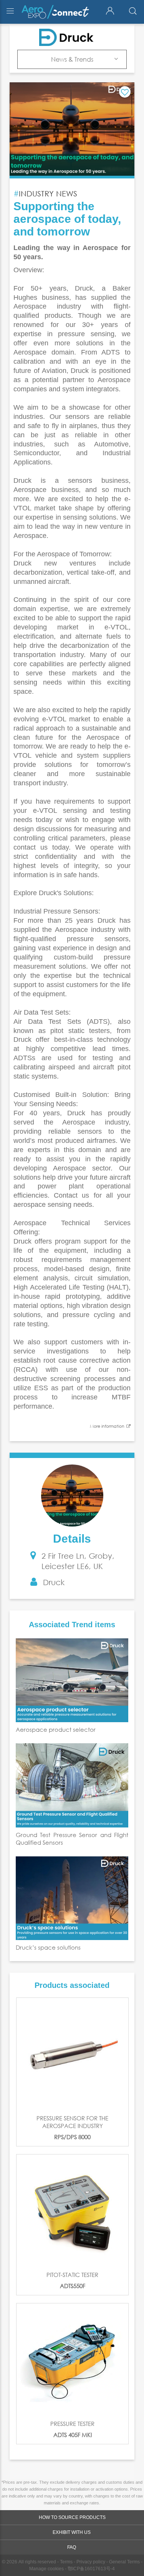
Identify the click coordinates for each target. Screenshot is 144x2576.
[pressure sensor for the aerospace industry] (72, 2054)
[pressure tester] (72, 2359)
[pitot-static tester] (72, 2210)
